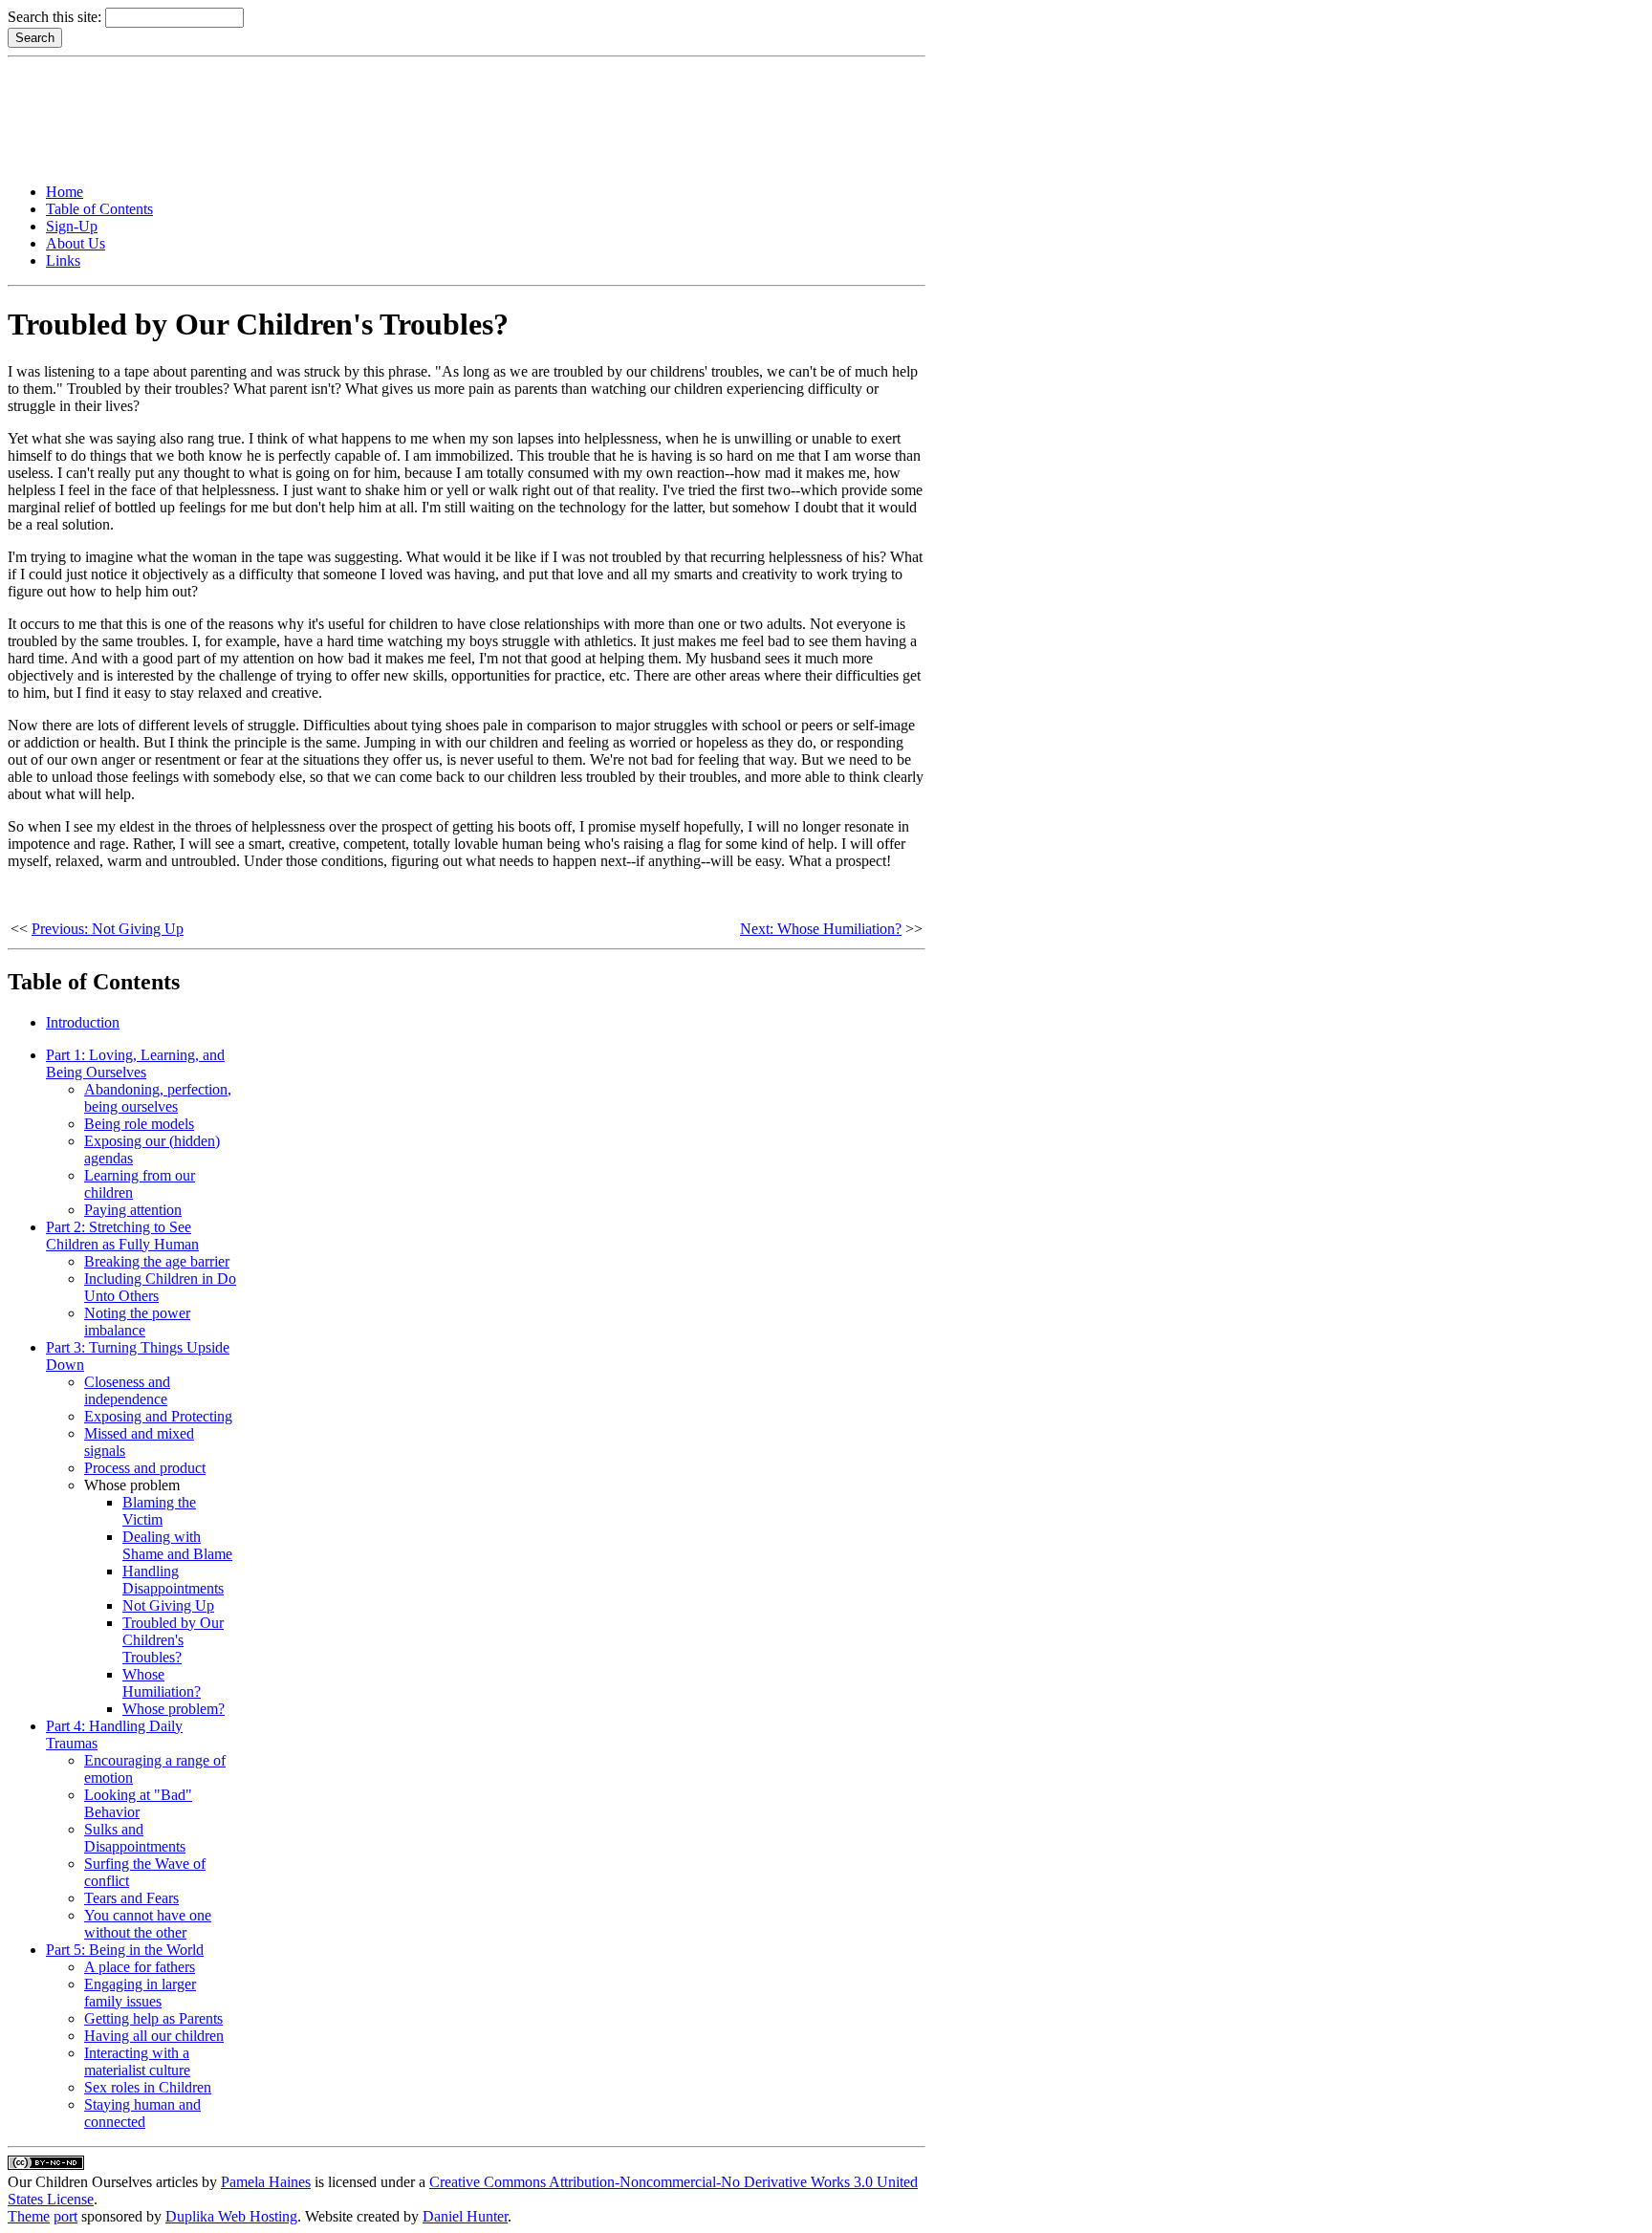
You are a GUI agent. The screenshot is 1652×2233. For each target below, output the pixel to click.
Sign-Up (72, 226)
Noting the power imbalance (137, 1322)
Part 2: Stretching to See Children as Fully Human (122, 1236)
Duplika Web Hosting (231, 2216)
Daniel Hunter (465, 2216)
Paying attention (133, 1210)
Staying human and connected (142, 2113)
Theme (29, 2216)
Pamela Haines (266, 2182)
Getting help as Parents (153, 2018)
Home (65, 192)
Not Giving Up (168, 1605)
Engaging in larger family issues (140, 1993)
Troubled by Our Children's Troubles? (173, 1640)
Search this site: (56, 17)
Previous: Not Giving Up (108, 929)
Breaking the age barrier (157, 1261)
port (65, 2216)
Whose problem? (174, 1709)
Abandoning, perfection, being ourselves (158, 1098)
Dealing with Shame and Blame (177, 1545)
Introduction (83, 1022)
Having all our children (154, 2036)
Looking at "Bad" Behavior (138, 1803)
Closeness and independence (127, 1390)
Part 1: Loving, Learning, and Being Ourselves (135, 1063)
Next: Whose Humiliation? (821, 929)
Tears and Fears (131, 1898)
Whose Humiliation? (162, 1683)
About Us (76, 243)
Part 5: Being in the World (125, 1950)
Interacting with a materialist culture (137, 2061)
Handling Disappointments (173, 1580)
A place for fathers (140, 1967)
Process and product (145, 1468)
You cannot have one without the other (148, 1924)
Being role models (139, 1124)
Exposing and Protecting (158, 1416)
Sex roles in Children (148, 2087)
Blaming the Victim (159, 1511)
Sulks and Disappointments (135, 1838)
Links (63, 260)
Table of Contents (99, 209)
